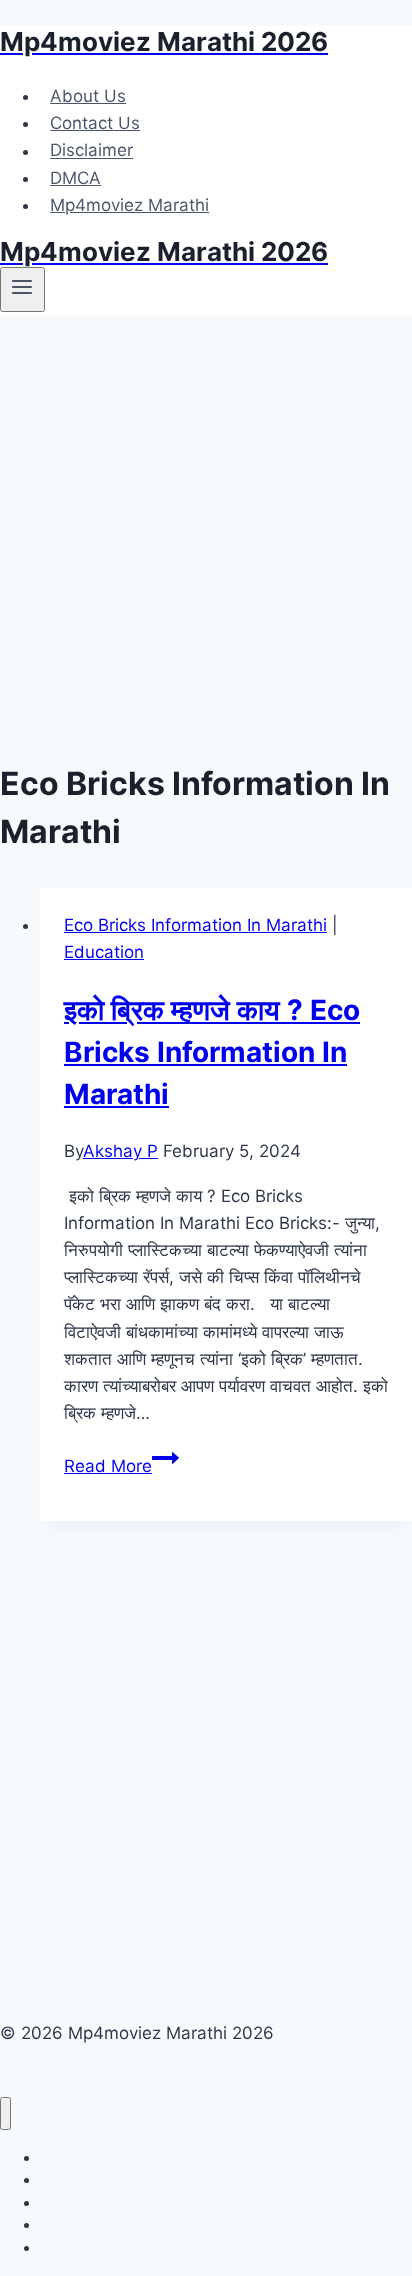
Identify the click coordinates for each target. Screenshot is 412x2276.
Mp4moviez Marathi (129, 205)
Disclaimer (91, 151)
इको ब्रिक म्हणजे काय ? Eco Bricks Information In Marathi (212, 1052)
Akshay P (120, 1151)
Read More (121, 1466)
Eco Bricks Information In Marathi (195, 925)
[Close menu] (5, 2113)
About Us (88, 96)
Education (104, 952)
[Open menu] (22, 289)
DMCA (75, 178)
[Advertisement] (206, 532)
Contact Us (95, 123)
